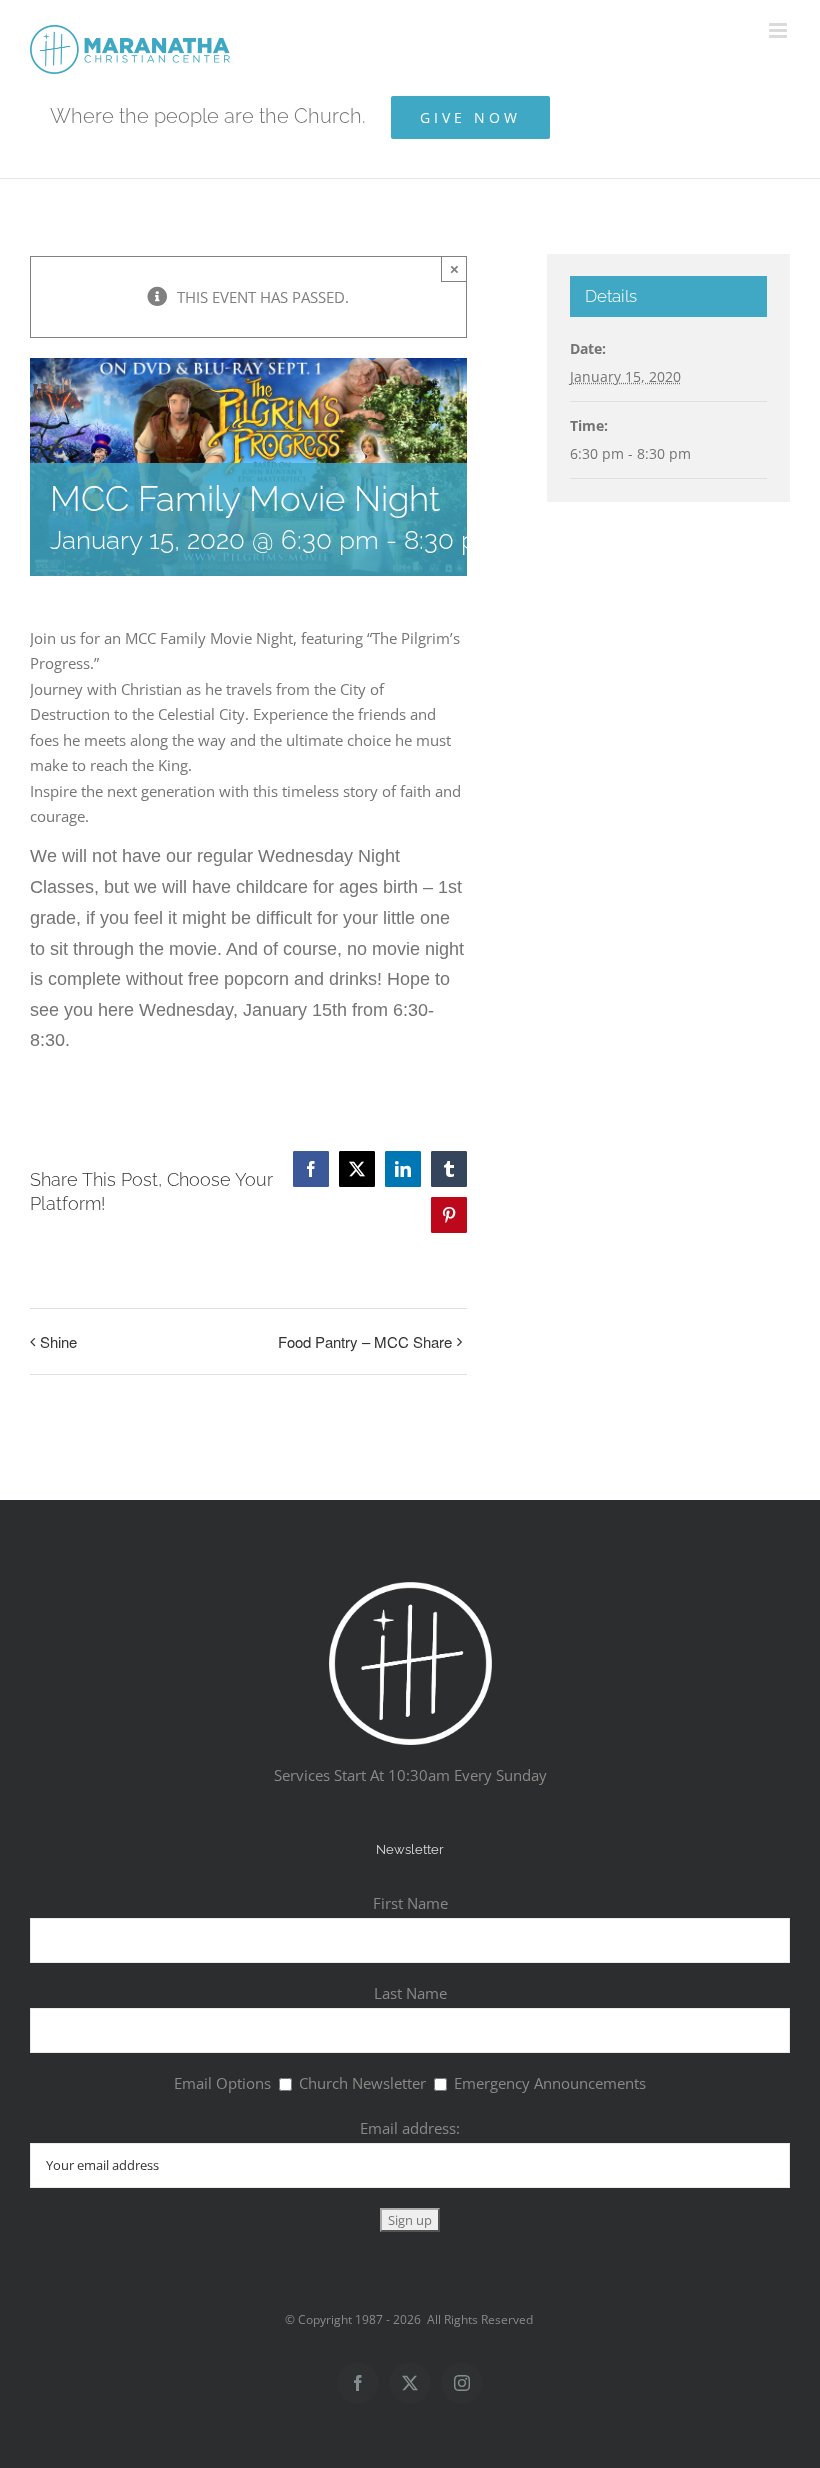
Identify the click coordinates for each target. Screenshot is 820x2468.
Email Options (222, 2083)
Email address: (410, 2128)
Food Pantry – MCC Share (365, 1341)
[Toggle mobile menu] (779, 30)
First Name (410, 1903)
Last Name (410, 1993)
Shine (58, 1341)
